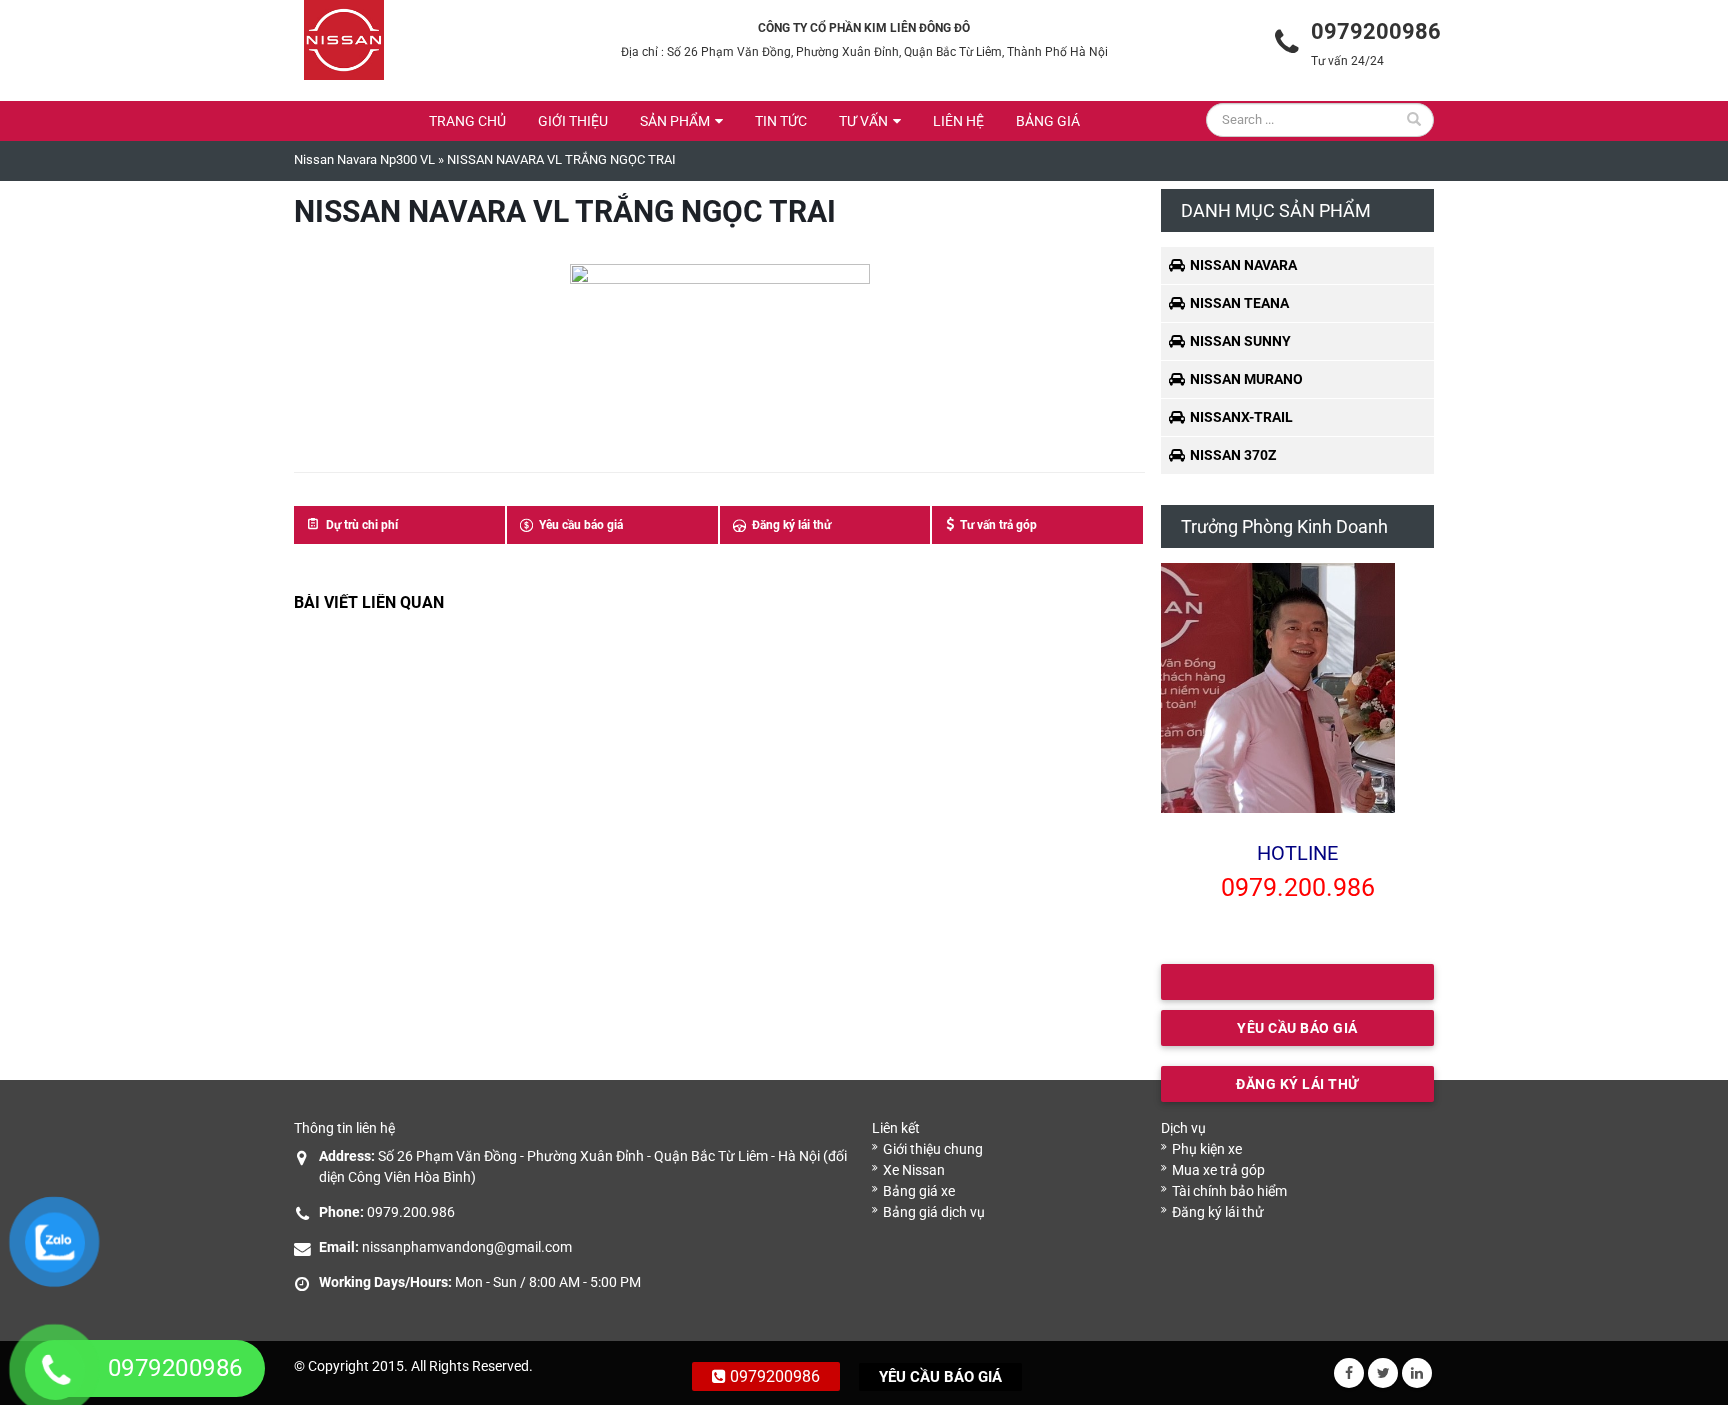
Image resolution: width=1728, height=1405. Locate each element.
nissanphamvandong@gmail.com (467, 1247)
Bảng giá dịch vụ (934, 1212)
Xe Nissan (914, 1170)
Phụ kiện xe (1207, 1149)
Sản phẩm (675, 121)
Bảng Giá (1048, 121)
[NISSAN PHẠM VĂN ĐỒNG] (344, 40)
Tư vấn (863, 121)
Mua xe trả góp (1218, 1170)
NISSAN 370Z (1233, 455)
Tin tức (781, 121)
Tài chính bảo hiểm (1229, 1191)
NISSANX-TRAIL (1241, 417)
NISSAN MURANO (1246, 379)
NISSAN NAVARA (1243, 265)
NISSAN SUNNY (1240, 341)
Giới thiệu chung (933, 1149)
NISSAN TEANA (1239, 303)
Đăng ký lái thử (1218, 1212)
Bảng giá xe (919, 1191)
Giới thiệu (573, 121)
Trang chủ (467, 121)
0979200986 (773, 1376)
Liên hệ (958, 121)
